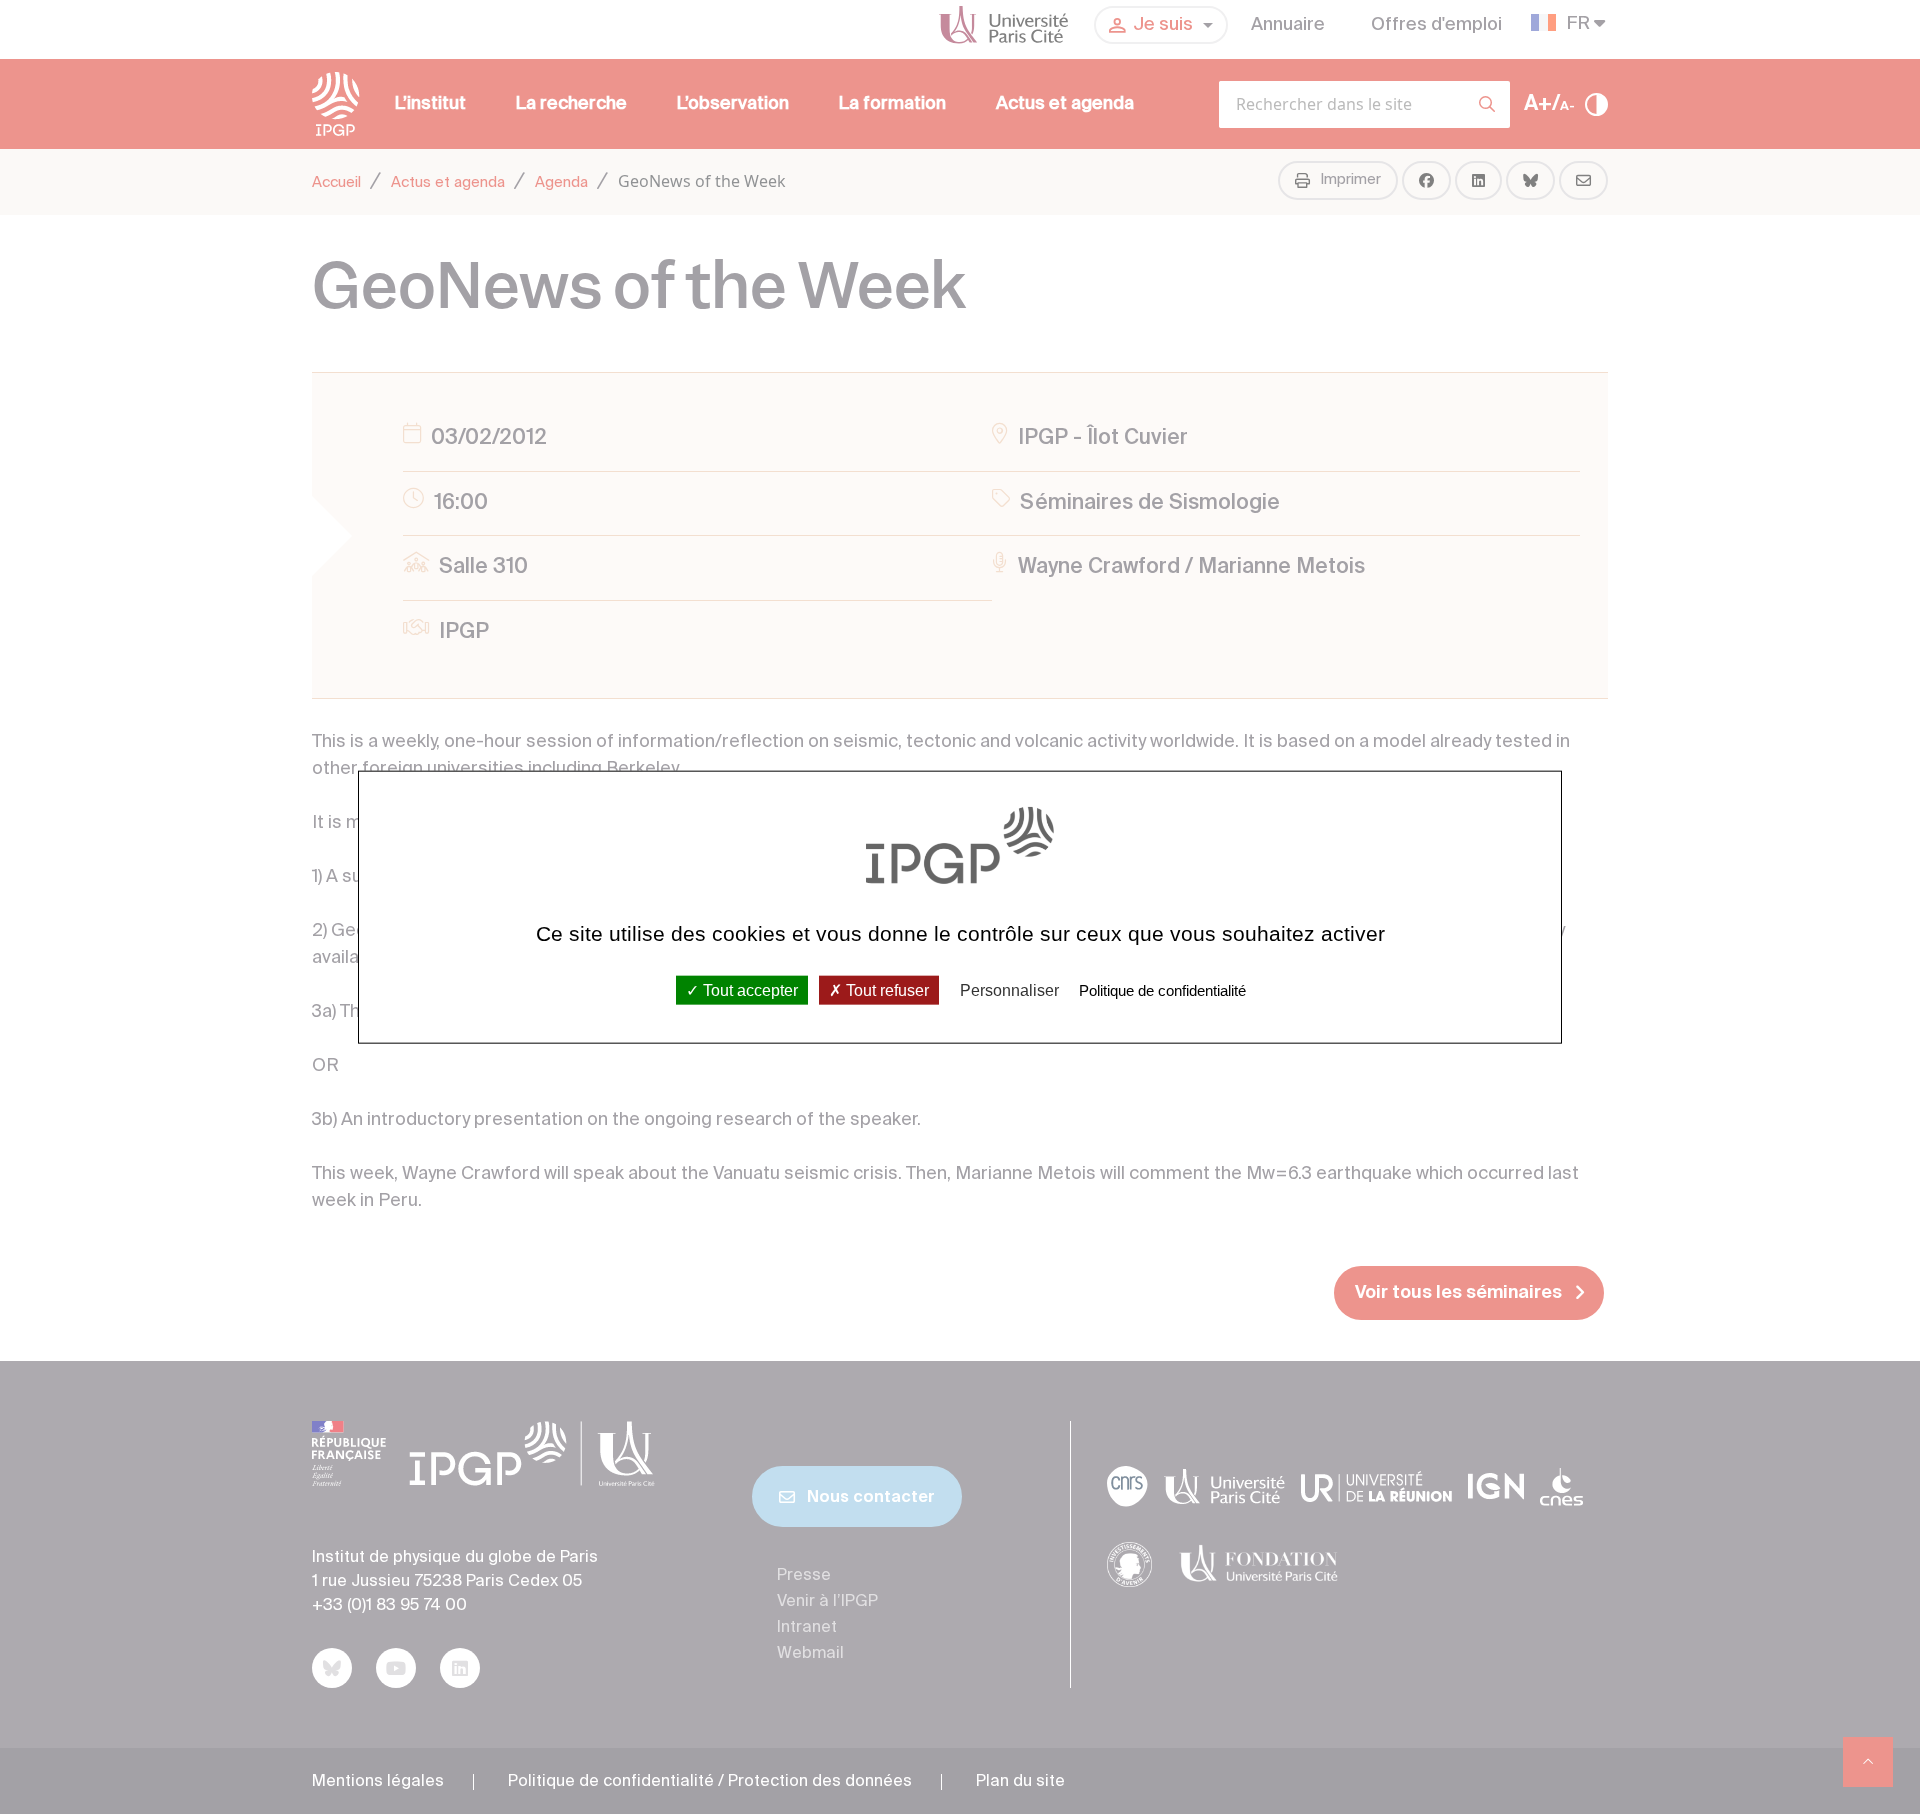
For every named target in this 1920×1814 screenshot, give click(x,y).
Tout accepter (748, 989)
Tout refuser (885, 989)
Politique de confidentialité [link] (1162, 989)
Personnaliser (1009, 989)
